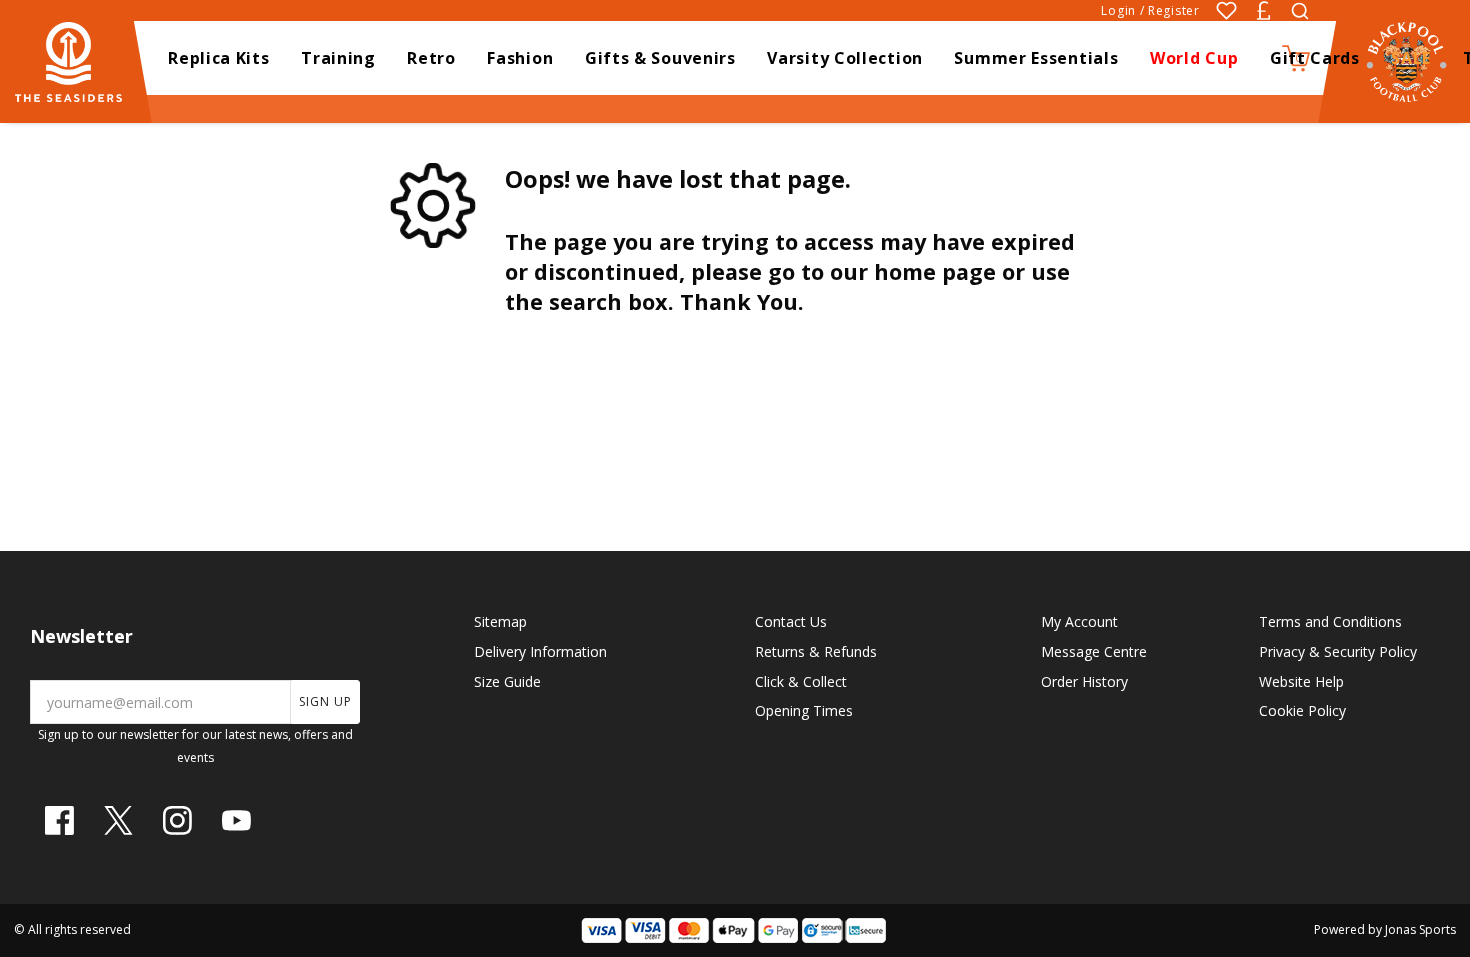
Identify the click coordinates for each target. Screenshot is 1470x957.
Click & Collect (801, 681)
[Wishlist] (1226, 10)
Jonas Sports (1420, 929)
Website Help (1301, 681)
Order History (1084, 681)
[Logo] (78, 60)
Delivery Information (540, 651)
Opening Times (804, 710)
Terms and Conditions (1330, 621)
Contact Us (791, 621)
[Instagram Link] (177, 820)
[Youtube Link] (236, 820)
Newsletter (81, 636)
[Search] (1300, 11)
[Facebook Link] (59, 820)
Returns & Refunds (816, 651)
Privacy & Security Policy (1338, 651)
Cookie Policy (1302, 710)
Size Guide (507, 681)
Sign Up (325, 701)
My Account (1079, 621)
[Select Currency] (1263, 10)
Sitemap (500, 621)
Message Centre (1094, 651)
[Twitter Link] (118, 820)
